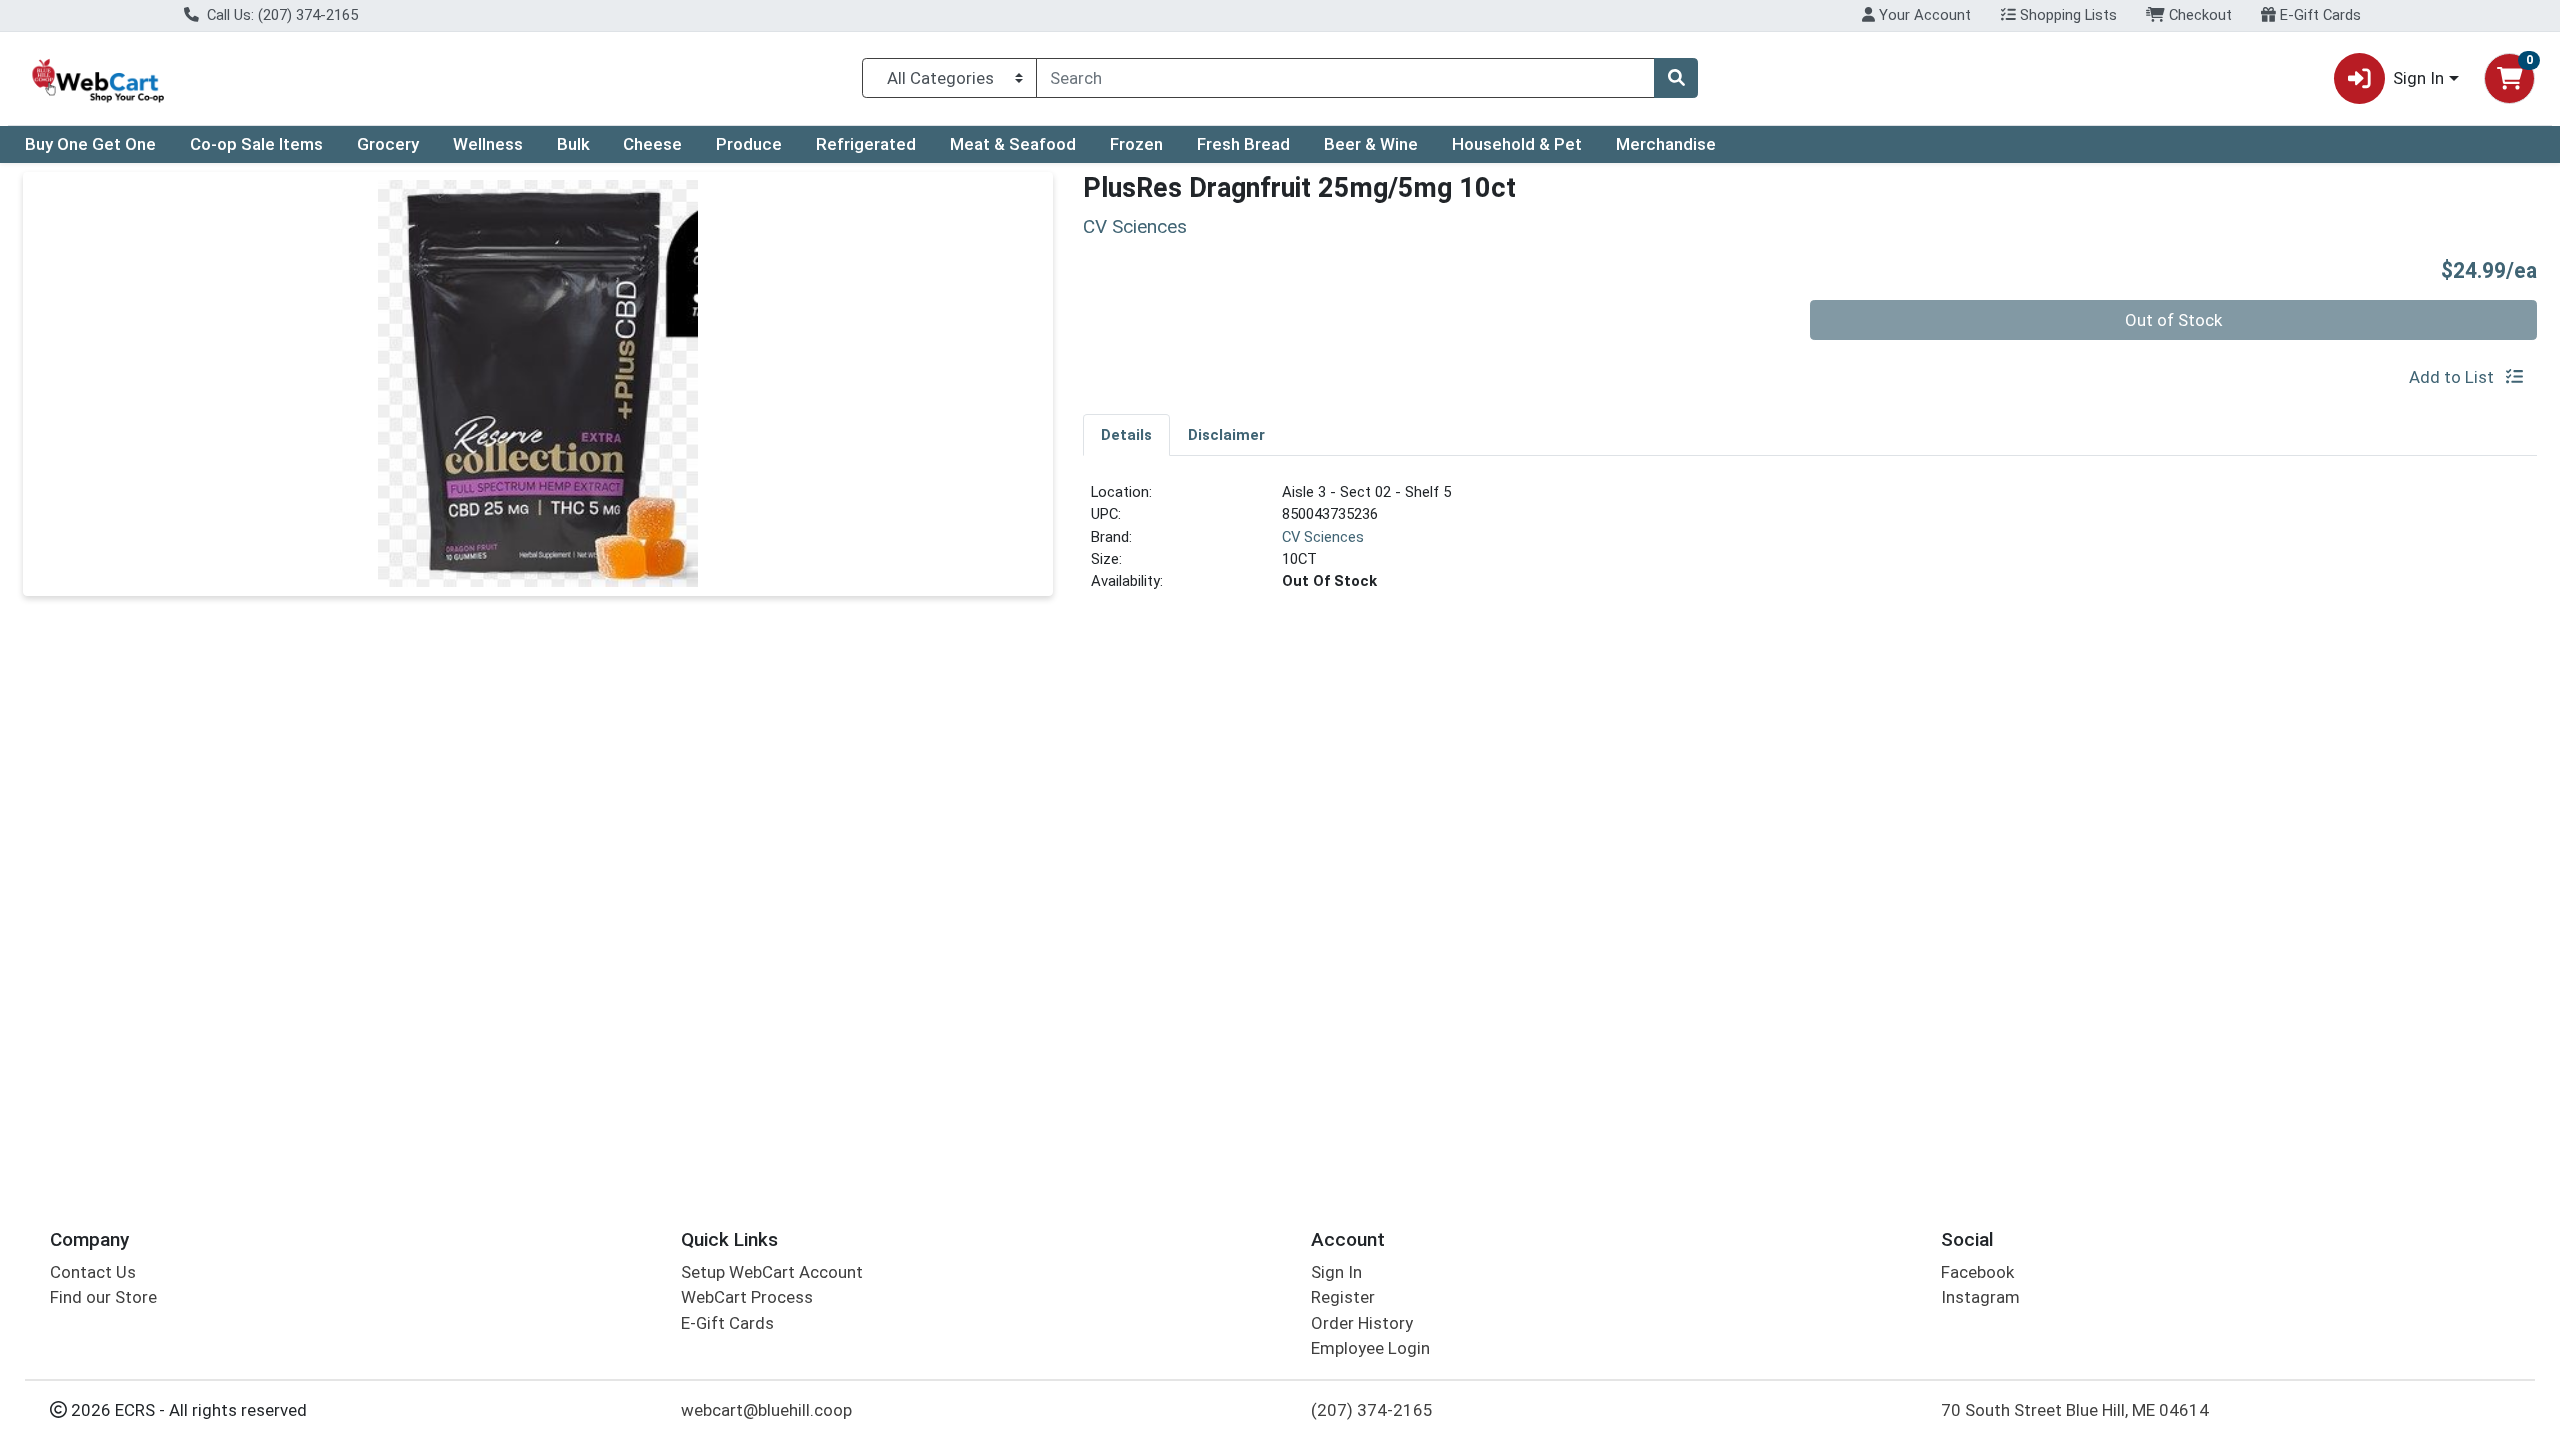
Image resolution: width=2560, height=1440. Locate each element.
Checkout (2198, 15)
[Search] (1676, 78)
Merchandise (1666, 144)
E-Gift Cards (2318, 15)
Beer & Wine (1371, 144)
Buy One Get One (90, 144)
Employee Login (1370, 1348)
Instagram (1980, 1297)
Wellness (488, 144)
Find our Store (103, 1297)
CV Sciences (1323, 537)
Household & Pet (1517, 144)
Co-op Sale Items (256, 144)
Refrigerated (866, 144)
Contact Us (93, 1272)
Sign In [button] (2418, 78)
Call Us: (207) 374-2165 (280, 15)
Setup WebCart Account (772, 1272)
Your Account (1923, 15)
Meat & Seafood (1013, 144)
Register (1343, 1297)
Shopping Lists (2066, 15)
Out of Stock (2173, 320)
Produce (749, 144)
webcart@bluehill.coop (766, 1410)
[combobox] (1345, 78)
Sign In (1336, 1272)
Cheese (652, 144)
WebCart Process (747, 1297)
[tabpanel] (1810, 545)
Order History (1362, 1323)
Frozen (1136, 144)
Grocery (388, 144)
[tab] (1126, 434)
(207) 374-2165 (1372, 1410)
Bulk (573, 144)
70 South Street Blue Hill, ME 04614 (2075, 1410)
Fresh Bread (1243, 144)
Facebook (1977, 1272)
